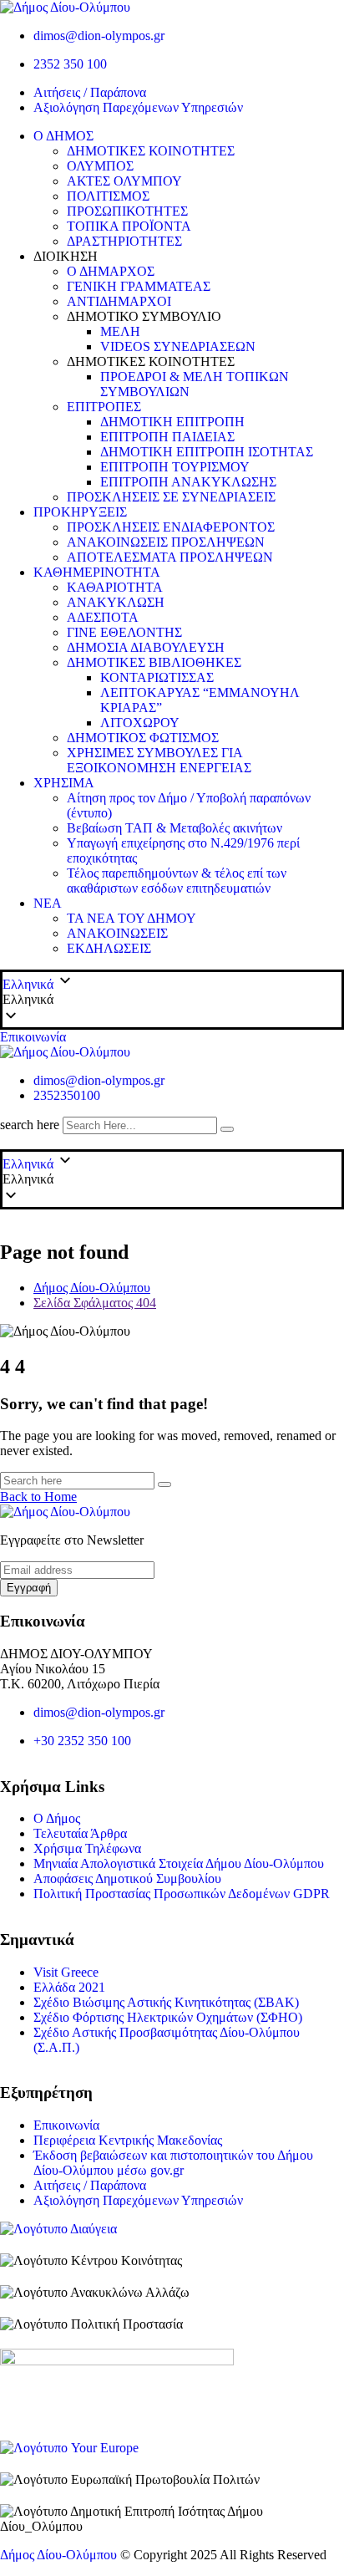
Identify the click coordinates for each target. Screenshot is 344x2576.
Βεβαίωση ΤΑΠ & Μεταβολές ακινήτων (175, 828)
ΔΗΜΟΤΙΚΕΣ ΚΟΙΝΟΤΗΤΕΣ (151, 151)
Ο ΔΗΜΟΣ (63, 136)
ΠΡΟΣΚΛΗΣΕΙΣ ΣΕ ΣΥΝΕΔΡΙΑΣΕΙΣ (171, 497)
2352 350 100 (70, 64)
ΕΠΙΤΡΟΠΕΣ (104, 407)
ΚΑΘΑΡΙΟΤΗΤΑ (115, 587)
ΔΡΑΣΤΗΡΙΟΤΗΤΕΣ (124, 241)
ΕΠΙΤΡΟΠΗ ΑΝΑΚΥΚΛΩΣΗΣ (188, 482)
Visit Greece (66, 1972)
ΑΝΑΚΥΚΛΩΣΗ (116, 602)
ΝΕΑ (48, 903)
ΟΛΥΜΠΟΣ (100, 166)
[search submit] (227, 1129)
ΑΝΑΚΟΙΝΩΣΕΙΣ (117, 933)
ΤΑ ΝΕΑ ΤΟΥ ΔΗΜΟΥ (132, 918)
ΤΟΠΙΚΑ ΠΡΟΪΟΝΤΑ (129, 226)
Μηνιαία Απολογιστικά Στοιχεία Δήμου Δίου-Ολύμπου (179, 1863)
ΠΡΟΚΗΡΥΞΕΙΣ (80, 512)
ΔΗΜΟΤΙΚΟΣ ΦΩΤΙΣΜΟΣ (143, 738)
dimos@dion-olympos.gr (99, 36)
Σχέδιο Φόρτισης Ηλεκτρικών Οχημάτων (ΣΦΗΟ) (168, 2017)
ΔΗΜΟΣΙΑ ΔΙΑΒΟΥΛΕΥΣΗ (146, 647)
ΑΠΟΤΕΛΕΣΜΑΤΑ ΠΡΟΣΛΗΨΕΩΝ (170, 557)
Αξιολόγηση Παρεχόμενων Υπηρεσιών (138, 107)
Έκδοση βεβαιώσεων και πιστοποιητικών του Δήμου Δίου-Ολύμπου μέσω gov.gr (173, 2163)
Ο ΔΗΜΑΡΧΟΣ (111, 271)
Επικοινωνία (33, 1037)
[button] (172, 1000)
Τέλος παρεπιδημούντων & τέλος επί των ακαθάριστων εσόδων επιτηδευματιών (177, 881)
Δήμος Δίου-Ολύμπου (58, 2555)
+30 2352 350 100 (82, 1741)
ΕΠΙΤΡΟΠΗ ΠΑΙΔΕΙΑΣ (167, 437)
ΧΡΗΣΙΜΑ (64, 783)
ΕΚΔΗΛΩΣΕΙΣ (109, 948)
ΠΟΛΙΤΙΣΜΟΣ (108, 196)
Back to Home (38, 1497)
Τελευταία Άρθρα (80, 1833)
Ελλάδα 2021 (69, 1987)
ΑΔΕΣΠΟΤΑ (103, 617)
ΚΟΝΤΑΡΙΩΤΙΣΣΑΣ (157, 677)
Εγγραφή (29, 1588)
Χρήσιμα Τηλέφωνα (87, 1848)
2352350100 (67, 1095)
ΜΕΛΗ (120, 331)
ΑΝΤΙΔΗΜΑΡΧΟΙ (119, 301)
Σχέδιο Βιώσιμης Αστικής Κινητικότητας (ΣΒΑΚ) (166, 2002)
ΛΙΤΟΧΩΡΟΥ (140, 723)
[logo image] (65, 1052)
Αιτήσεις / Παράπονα (90, 92)
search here (30, 1125)
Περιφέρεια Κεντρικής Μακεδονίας (128, 2140)
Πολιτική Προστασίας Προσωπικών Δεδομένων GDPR (182, 1894)
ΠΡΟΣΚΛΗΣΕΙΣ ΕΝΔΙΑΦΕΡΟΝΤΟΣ (171, 527)
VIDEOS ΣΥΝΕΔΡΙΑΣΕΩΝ (178, 346)
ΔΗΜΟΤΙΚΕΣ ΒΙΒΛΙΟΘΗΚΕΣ (154, 662)
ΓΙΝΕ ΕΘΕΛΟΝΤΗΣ (124, 632)
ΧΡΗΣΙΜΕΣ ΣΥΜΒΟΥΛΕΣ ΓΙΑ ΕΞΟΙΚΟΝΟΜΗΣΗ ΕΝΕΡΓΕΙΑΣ (159, 760)
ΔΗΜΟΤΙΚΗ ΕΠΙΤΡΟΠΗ (172, 422)
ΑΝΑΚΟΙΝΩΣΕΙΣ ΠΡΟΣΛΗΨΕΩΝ (166, 542)
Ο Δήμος (57, 1818)
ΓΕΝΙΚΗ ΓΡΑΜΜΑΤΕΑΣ (139, 286)
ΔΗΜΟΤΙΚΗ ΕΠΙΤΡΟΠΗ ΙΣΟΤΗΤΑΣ (207, 452)
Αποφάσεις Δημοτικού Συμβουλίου (127, 1879)
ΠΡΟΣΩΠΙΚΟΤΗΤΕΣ (127, 211)
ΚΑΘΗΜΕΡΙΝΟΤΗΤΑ (97, 572)
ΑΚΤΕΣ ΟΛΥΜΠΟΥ (124, 181)
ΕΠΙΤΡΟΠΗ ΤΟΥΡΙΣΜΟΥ (175, 467)
